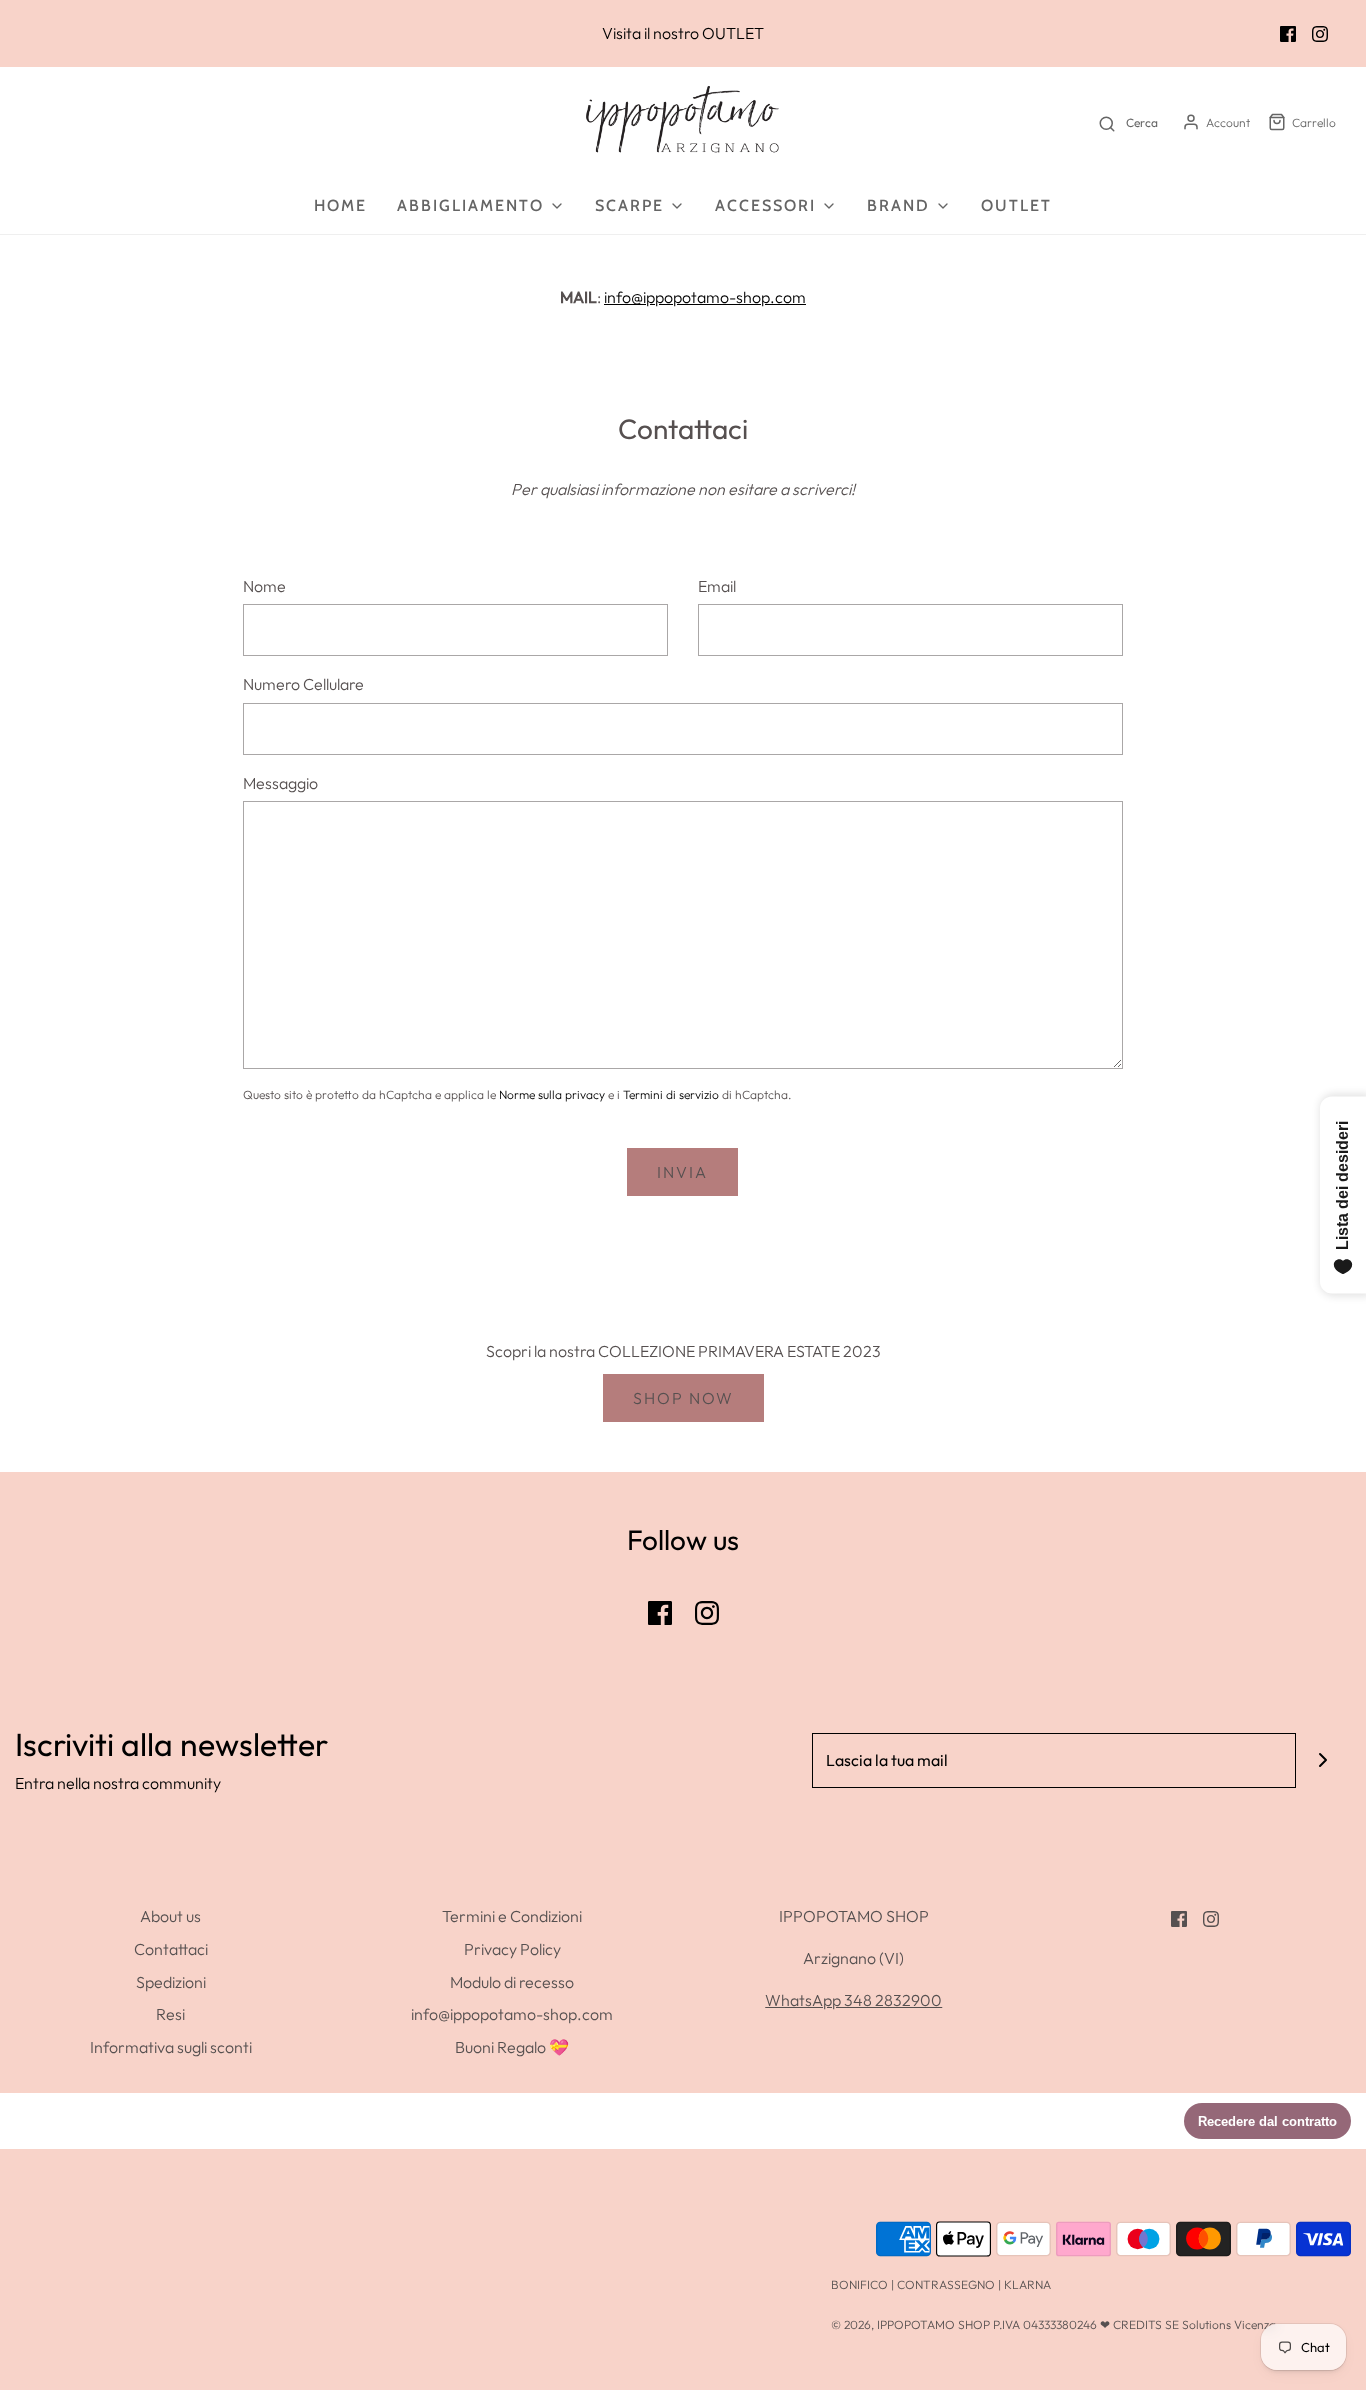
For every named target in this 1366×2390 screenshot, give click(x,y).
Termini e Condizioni (512, 1916)
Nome (264, 586)
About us (170, 1916)
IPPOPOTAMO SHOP (933, 2324)
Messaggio (280, 783)
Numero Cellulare (303, 684)
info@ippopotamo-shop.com (705, 297)
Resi (170, 2014)
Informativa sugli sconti (171, 2047)
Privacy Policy (512, 1949)
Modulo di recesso (512, 1982)
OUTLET (733, 33)
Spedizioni (171, 1982)
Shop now (683, 1398)
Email (717, 586)
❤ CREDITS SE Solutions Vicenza (1188, 2324)
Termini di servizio (671, 1094)
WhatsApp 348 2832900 (853, 2000)
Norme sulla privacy (552, 1094)
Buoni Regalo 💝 (512, 2047)
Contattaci (171, 1949)
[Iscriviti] (1323, 1760)
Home (340, 205)
